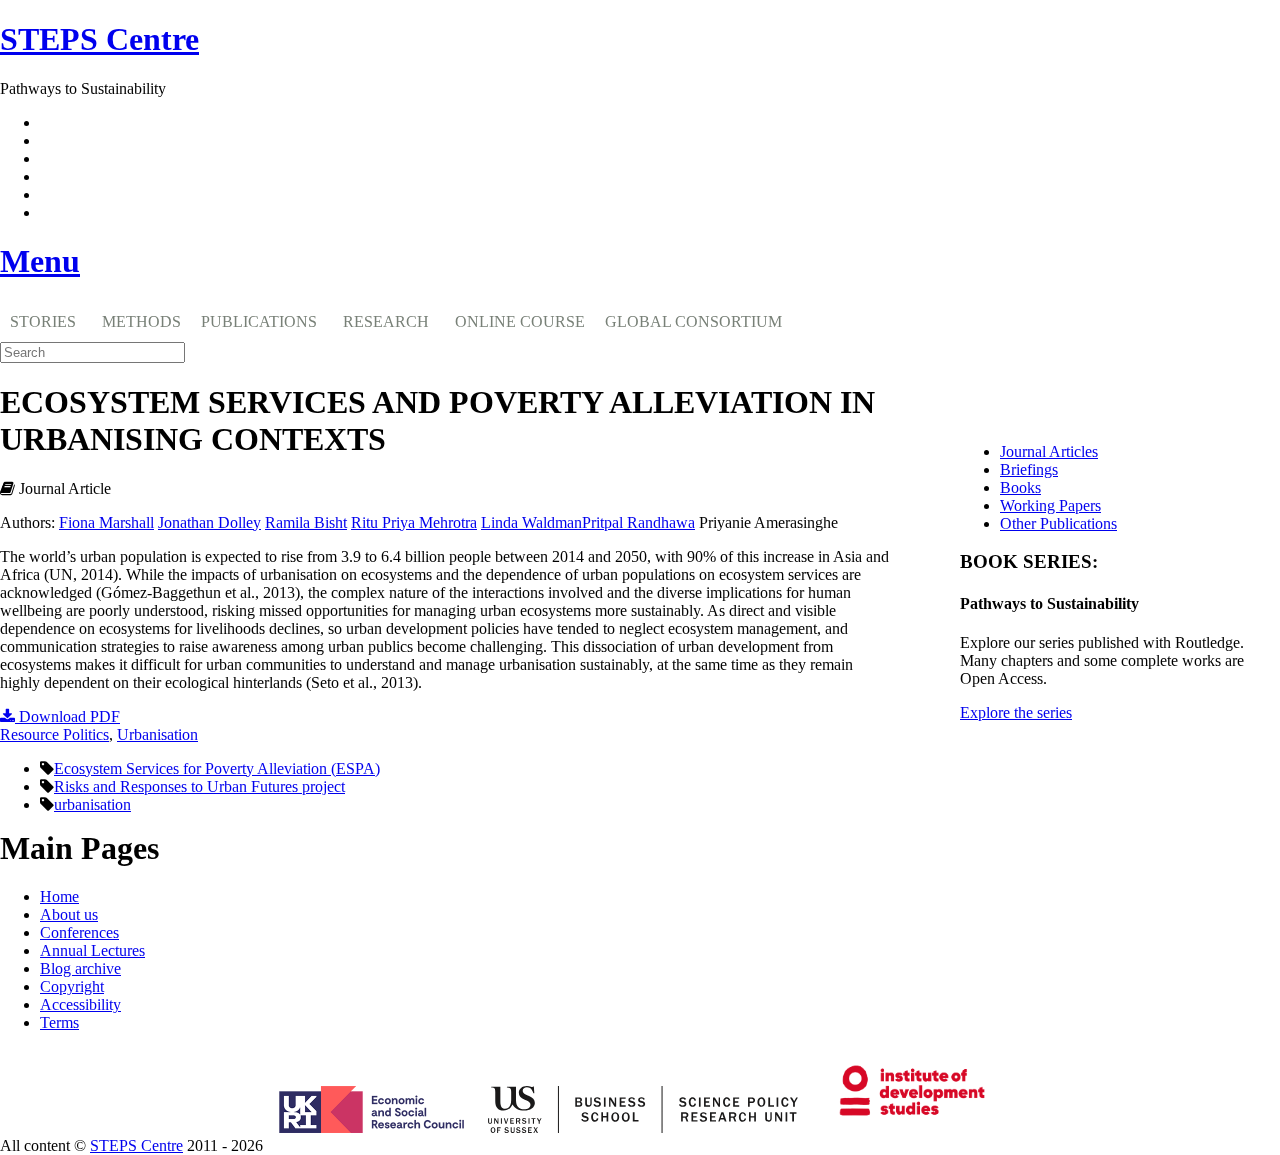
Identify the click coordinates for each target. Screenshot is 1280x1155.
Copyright (72, 986)
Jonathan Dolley (209, 522)
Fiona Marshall (106, 522)
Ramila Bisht (306, 522)
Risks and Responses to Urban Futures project (199, 786)
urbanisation (92, 804)
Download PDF (67, 716)
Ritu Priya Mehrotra (414, 522)
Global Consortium (693, 321)
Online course (520, 321)
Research (386, 321)
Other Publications (1058, 523)
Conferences (79, 932)
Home (59, 896)
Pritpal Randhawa (638, 522)
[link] (640, 1146)
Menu (40, 261)
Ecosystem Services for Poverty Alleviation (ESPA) (217, 768)
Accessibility (80, 1004)
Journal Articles (1049, 451)
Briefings (1029, 469)
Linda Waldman (531, 522)
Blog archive (80, 968)
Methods (141, 321)
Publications (259, 321)
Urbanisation (157, 734)
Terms (59, 1022)
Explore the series (1016, 712)
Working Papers (1050, 505)
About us (69, 914)
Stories (43, 321)
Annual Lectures (92, 950)
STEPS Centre (136, 1145)
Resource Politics (54, 734)
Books (1020, 487)
